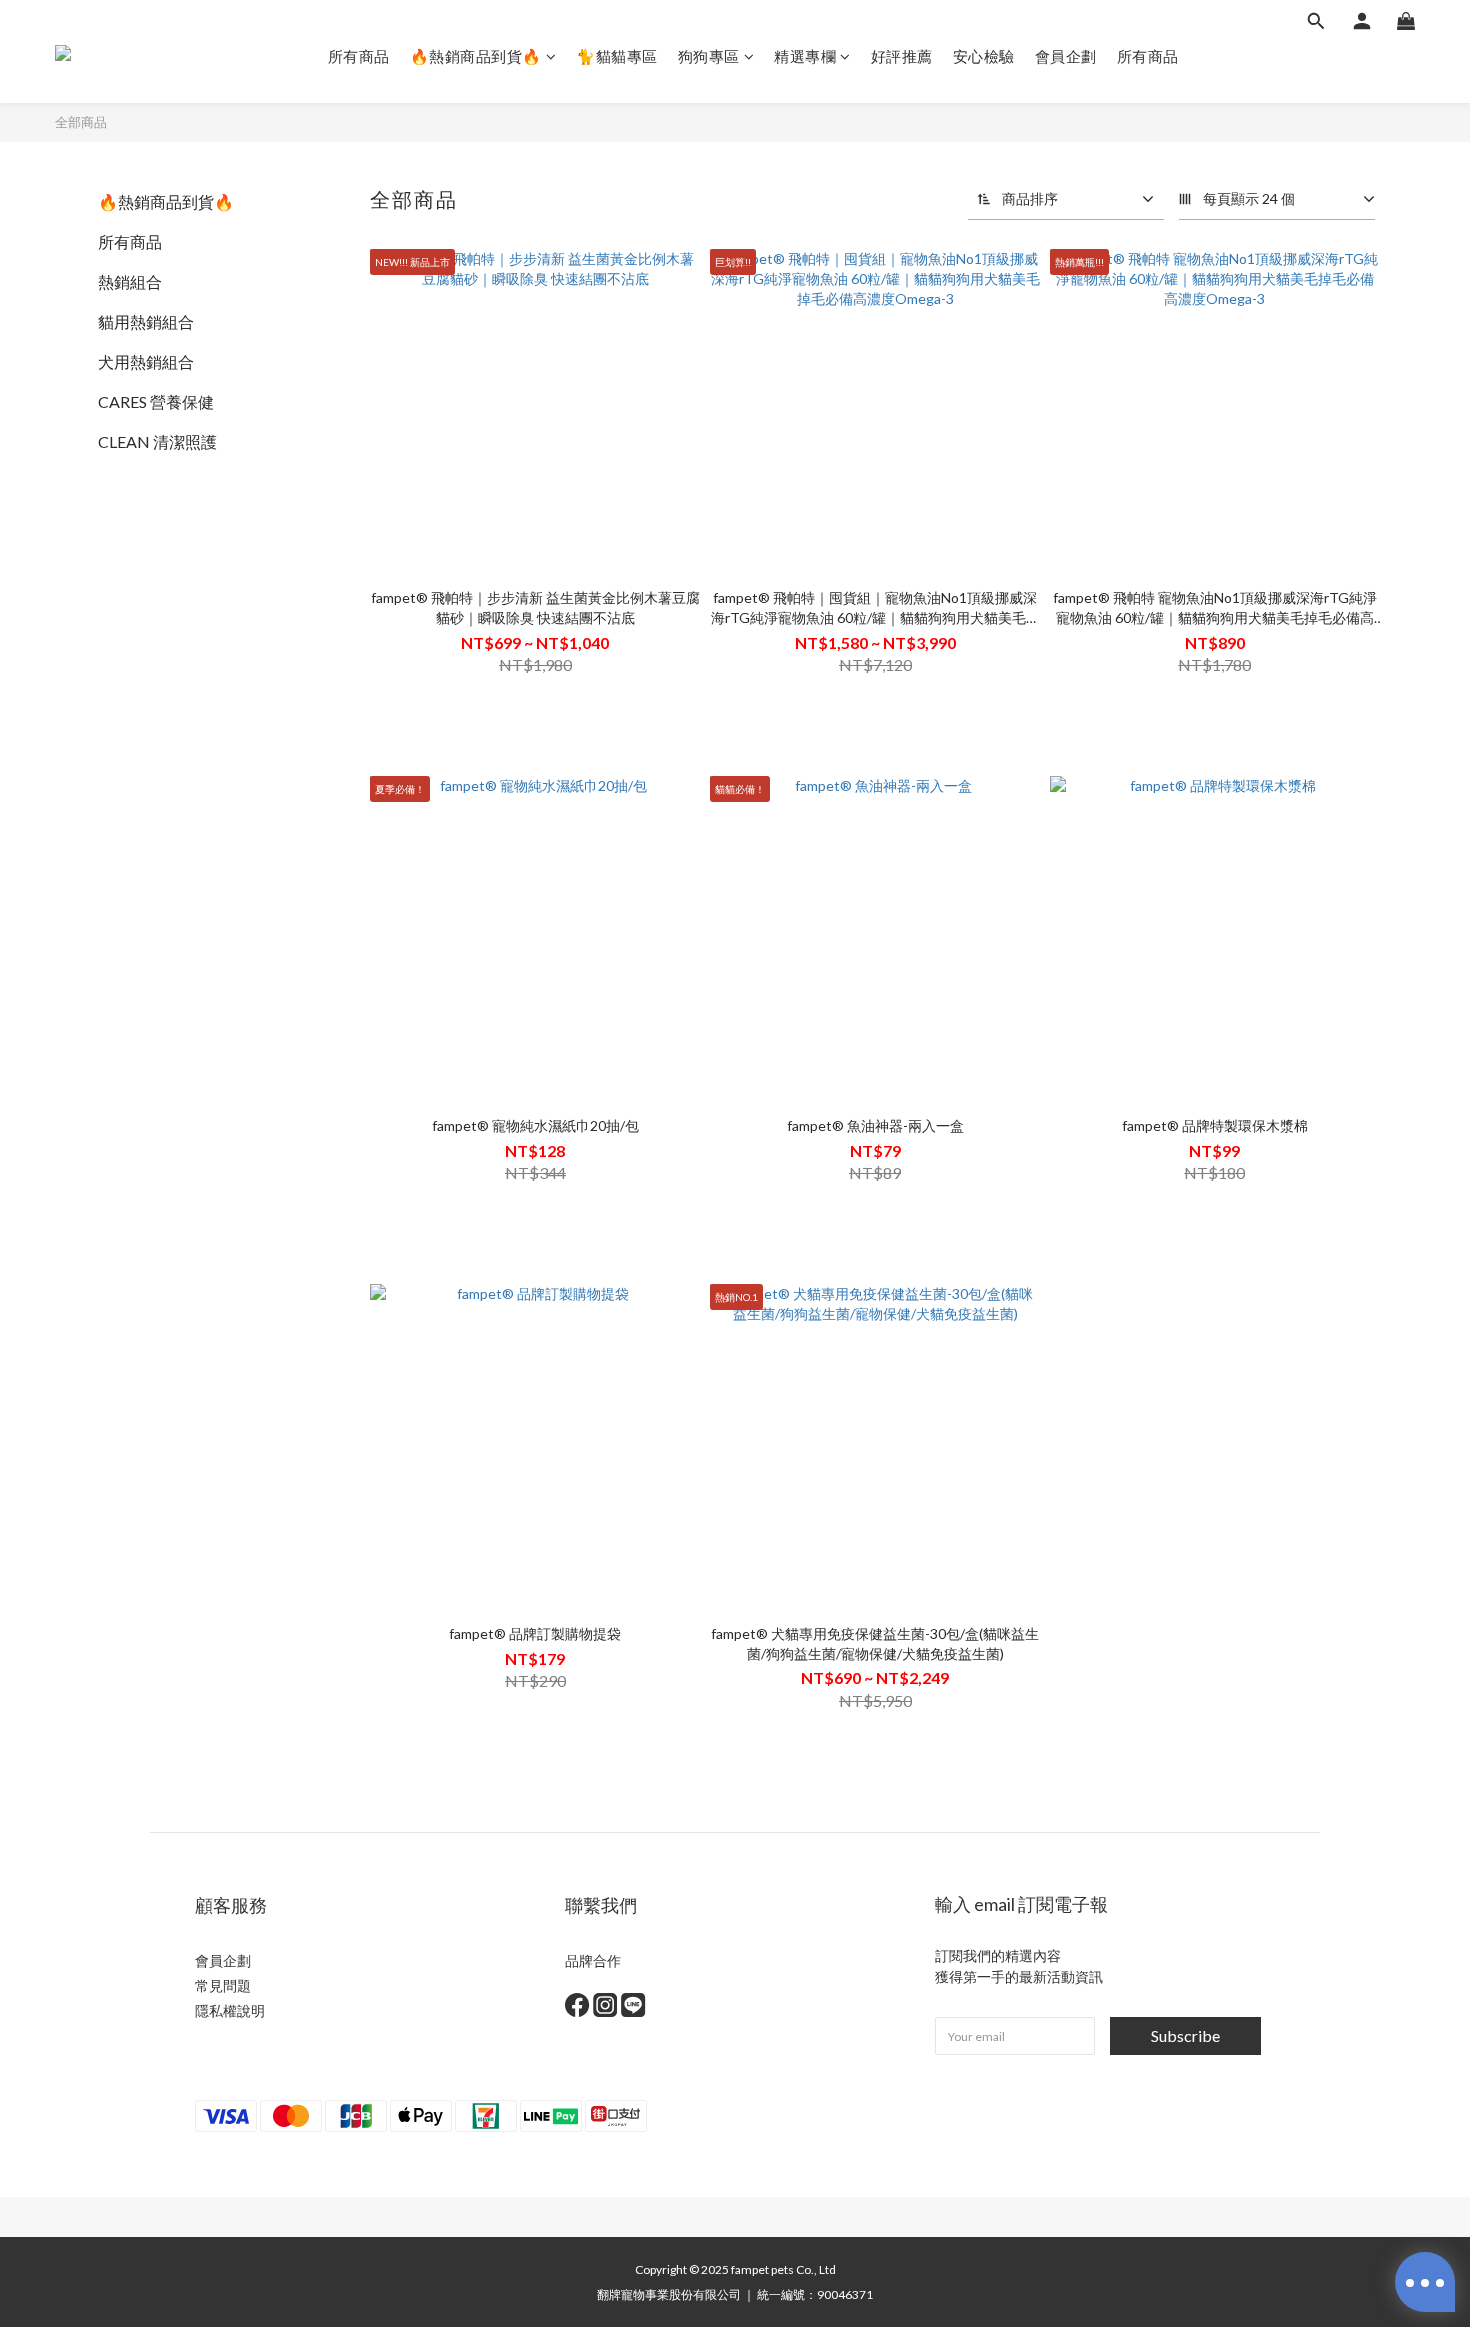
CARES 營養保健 (156, 401)
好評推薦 (902, 56)
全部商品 (81, 122)
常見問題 (223, 1985)
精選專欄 (805, 56)
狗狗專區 (709, 56)
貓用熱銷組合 (146, 321)
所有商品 (359, 56)
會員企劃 (1066, 56)
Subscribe (1185, 2035)
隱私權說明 (230, 2010)
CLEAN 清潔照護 (157, 441)
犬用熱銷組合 (146, 361)
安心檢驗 (984, 56)
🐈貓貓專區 (617, 56)
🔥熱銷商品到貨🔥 (476, 56)
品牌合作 (593, 1960)
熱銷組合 (130, 281)
